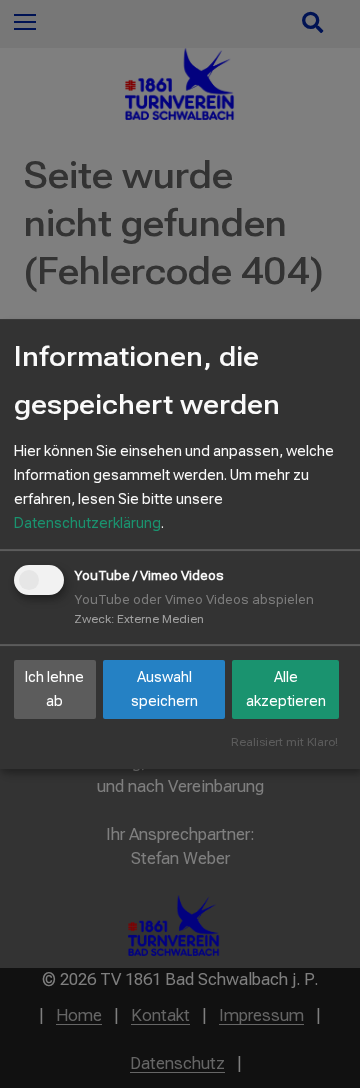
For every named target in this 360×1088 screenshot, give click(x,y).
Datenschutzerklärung (87, 523)
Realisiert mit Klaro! (284, 742)
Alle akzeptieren (286, 689)
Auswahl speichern (164, 689)
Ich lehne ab (54, 689)
